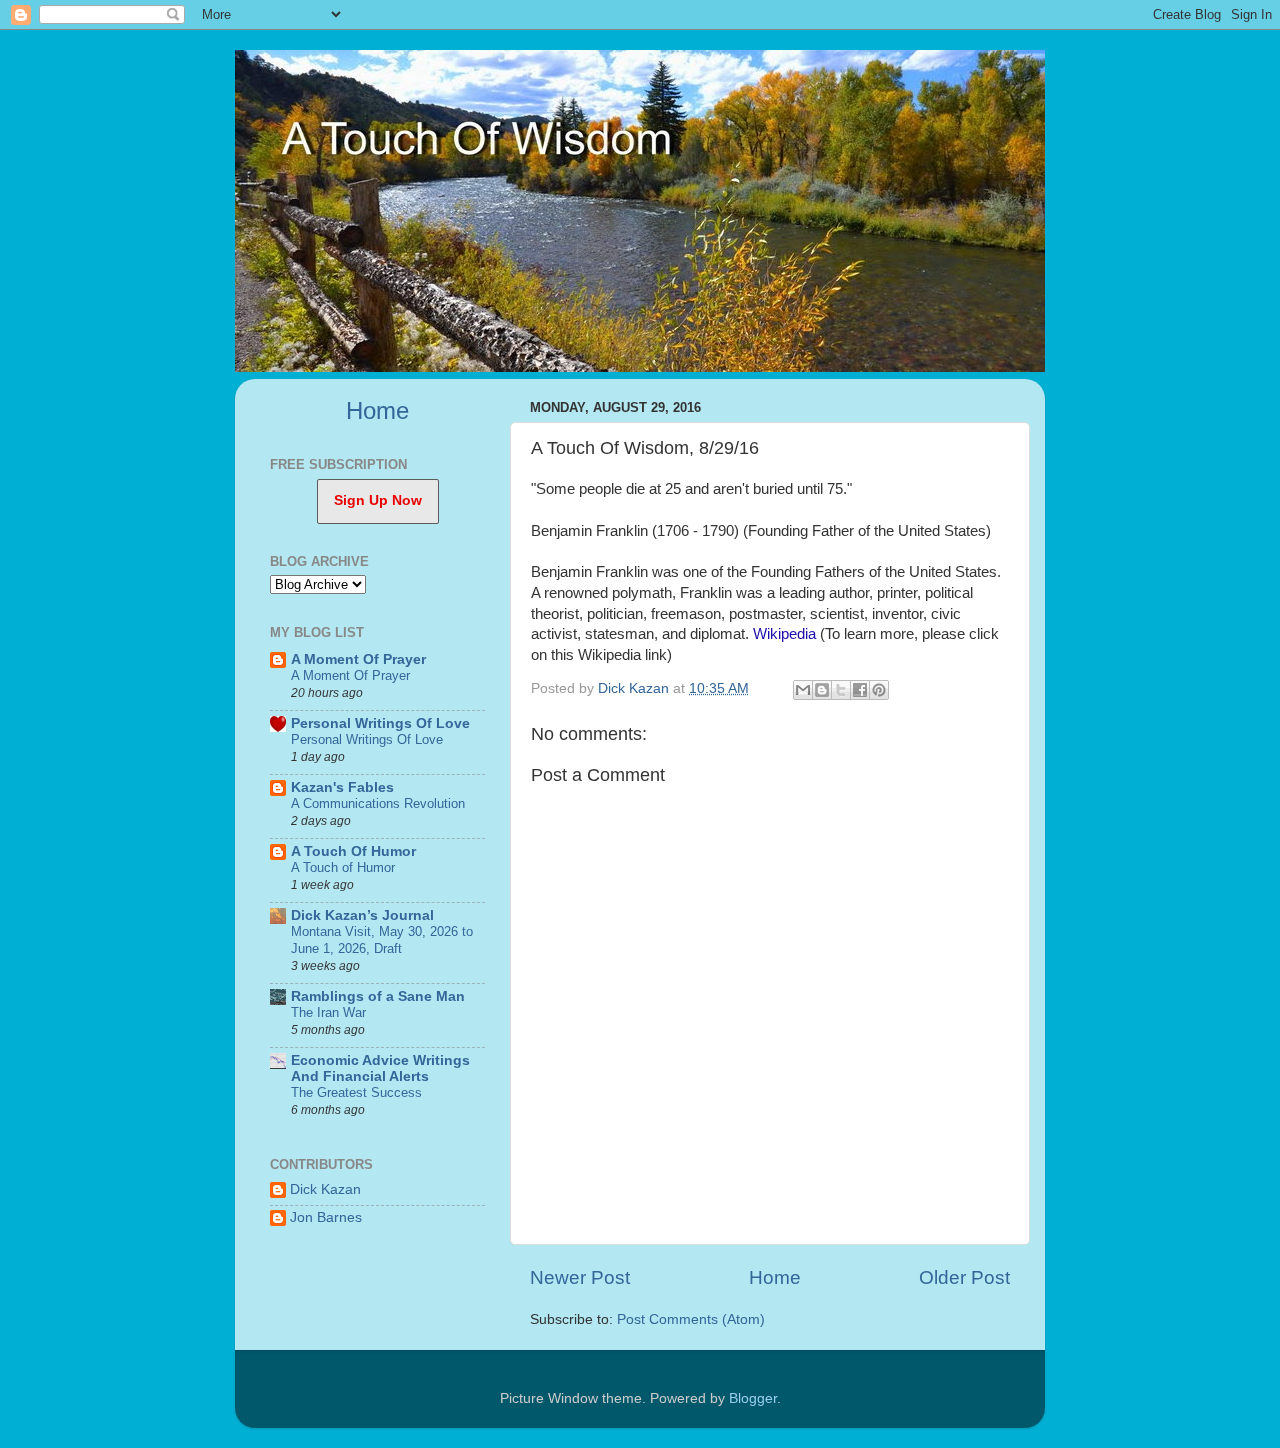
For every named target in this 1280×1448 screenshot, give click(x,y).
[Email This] (803, 690)
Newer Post (580, 1277)
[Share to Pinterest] (879, 690)
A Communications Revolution (378, 803)
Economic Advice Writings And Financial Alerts (380, 1068)
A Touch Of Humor (353, 851)
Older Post (964, 1277)
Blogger (753, 1398)
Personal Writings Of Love (380, 723)
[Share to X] (841, 690)
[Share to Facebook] (860, 690)
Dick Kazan (325, 1189)
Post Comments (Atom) (691, 1319)
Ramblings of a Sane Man (378, 996)
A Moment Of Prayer (358, 659)
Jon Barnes (326, 1217)
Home (775, 1277)
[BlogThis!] (822, 690)
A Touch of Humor (343, 867)
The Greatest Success (356, 1092)
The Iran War (328, 1012)
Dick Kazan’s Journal (362, 915)
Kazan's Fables (342, 787)
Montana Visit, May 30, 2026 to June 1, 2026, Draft (382, 940)
